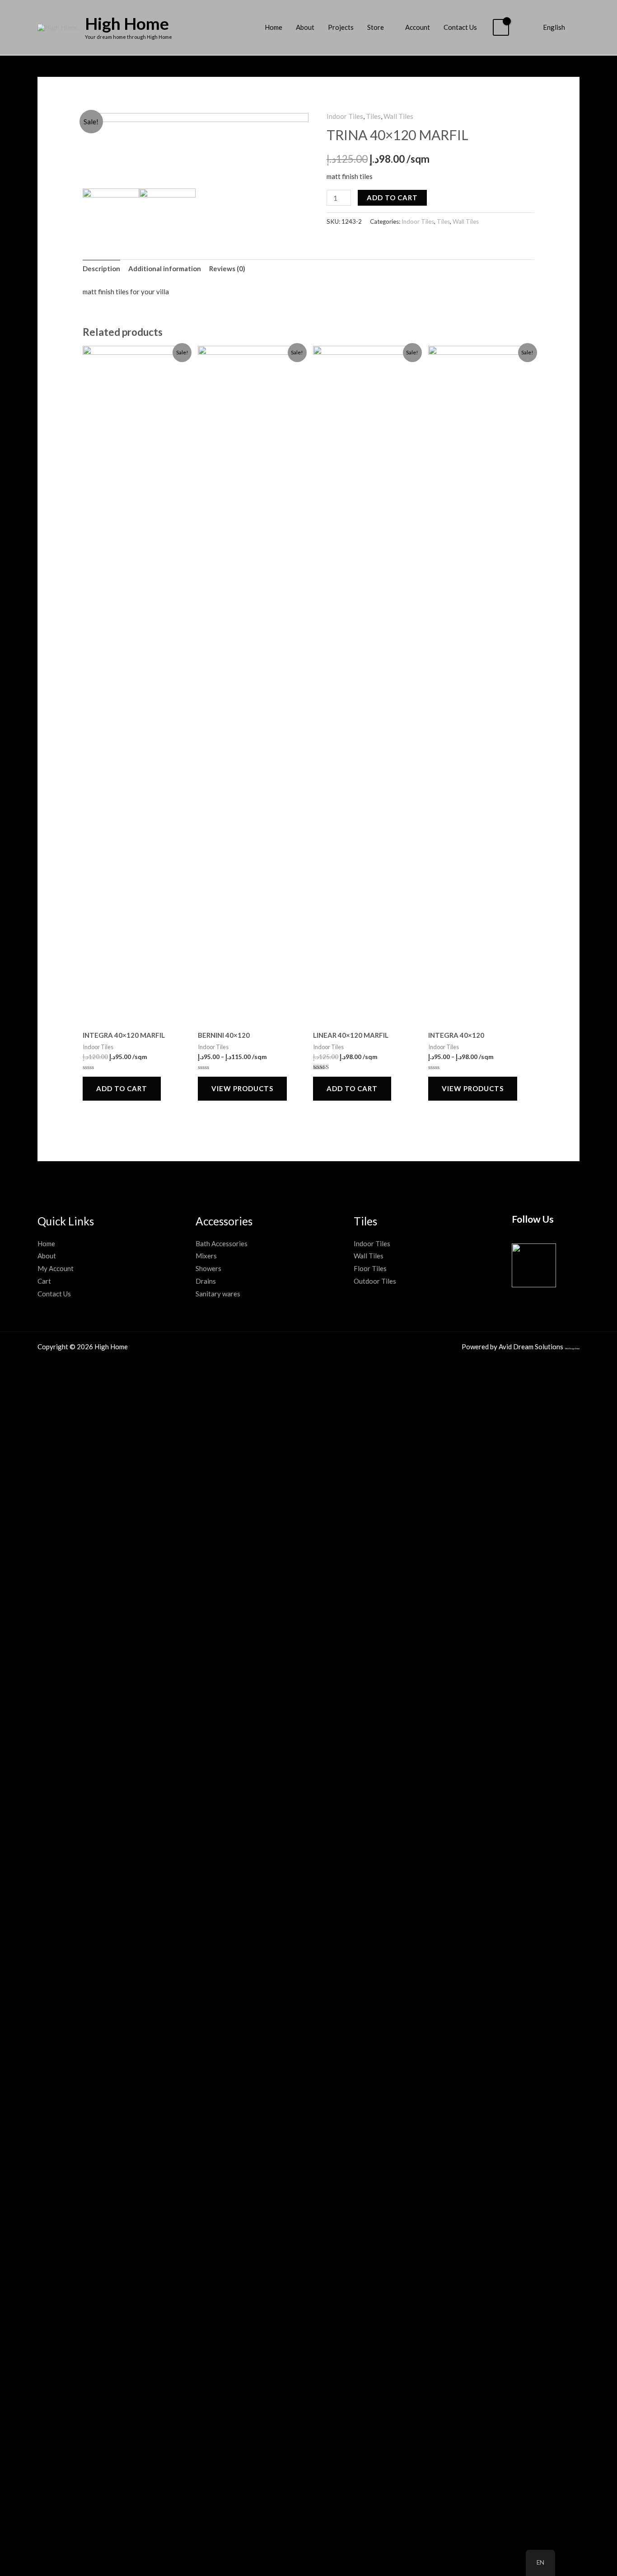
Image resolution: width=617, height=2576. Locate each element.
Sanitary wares (218, 1294)
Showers (208, 1268)
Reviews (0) (227, 268)
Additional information (165, 268)
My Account (56, 1268)
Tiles (373, 116)
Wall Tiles (398, 116)
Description (101, 268)
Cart (44, 1281)
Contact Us (460, 27)
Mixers (206, 1256)
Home (273, 27)
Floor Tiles (370, 1268)
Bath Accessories (222, 1243)
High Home (127, 23)
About (305, 27)
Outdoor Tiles (375, 1281)
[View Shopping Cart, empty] (501, 27)
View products (242, 1088)
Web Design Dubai (572, 1349)
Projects (341, 27)
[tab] (101, 269)
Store (376, 27)
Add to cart (392, 198)
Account (418, 27)
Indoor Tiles (345, 116)
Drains (206, 1281)
